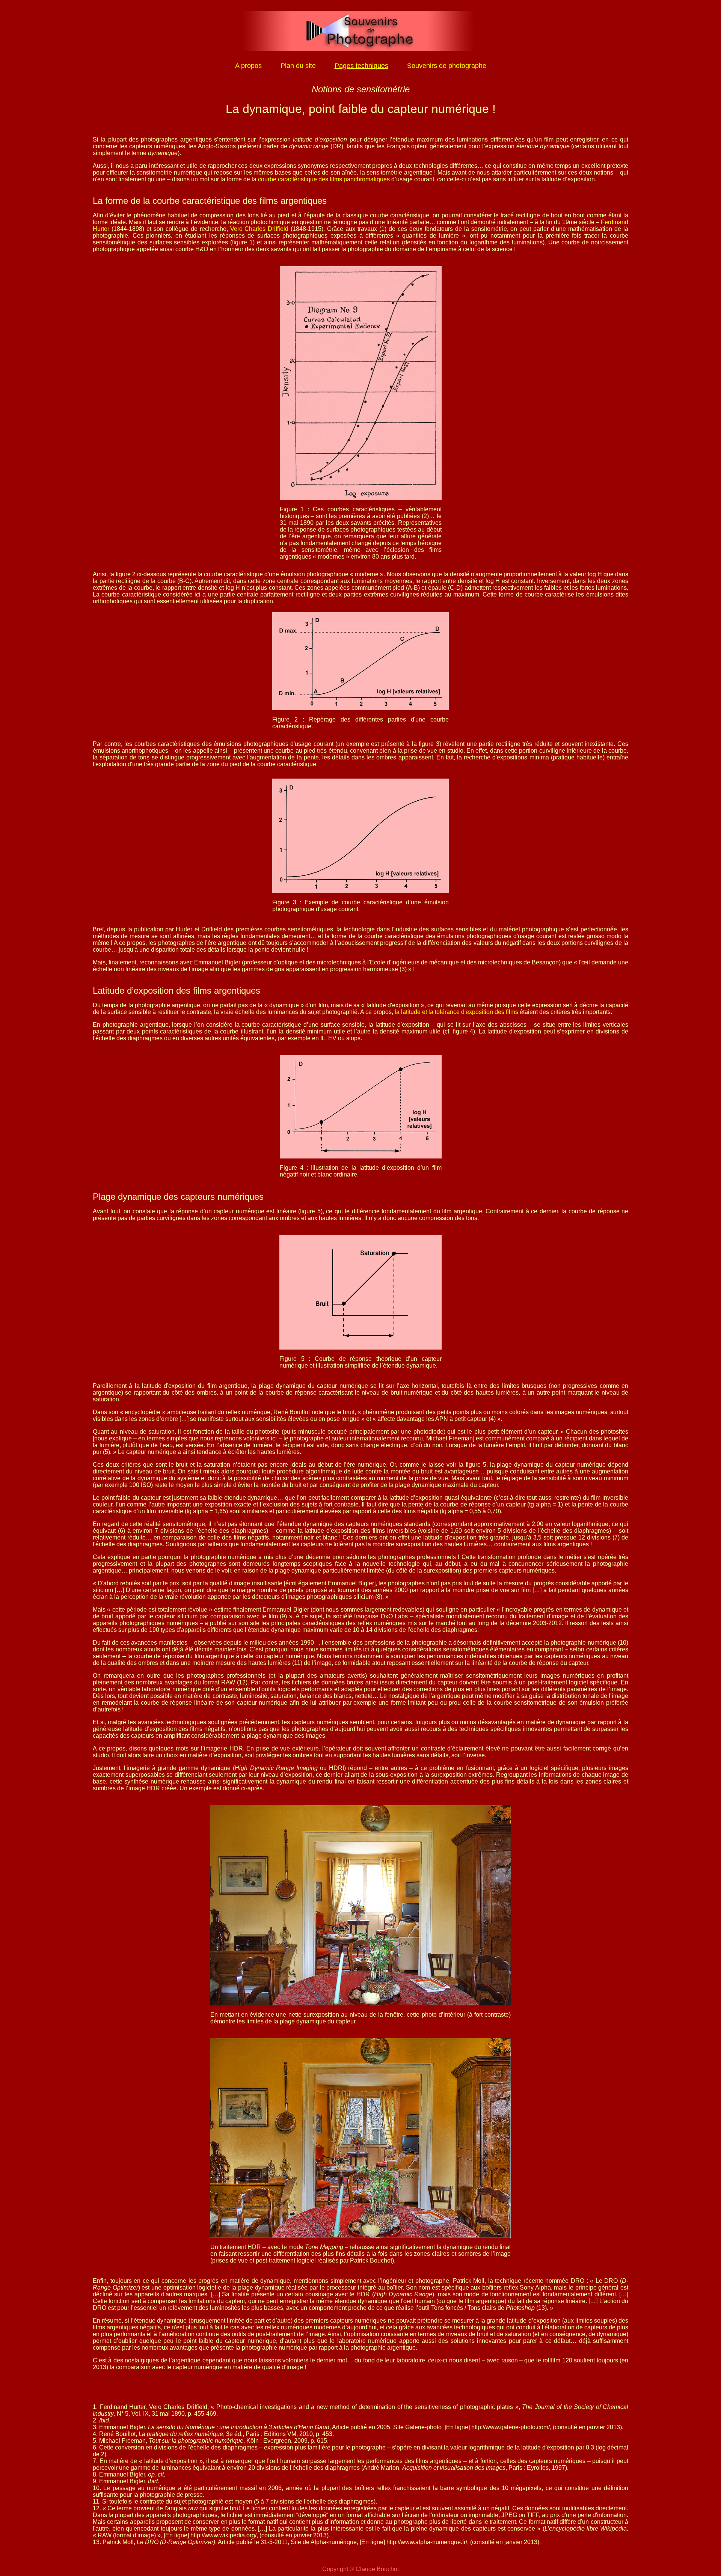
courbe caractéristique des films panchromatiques (324, 179)
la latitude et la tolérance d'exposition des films (456, 1012)
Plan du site (298, 66)
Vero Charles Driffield (259, 229)
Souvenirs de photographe (447, 66)
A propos (248, 66)
